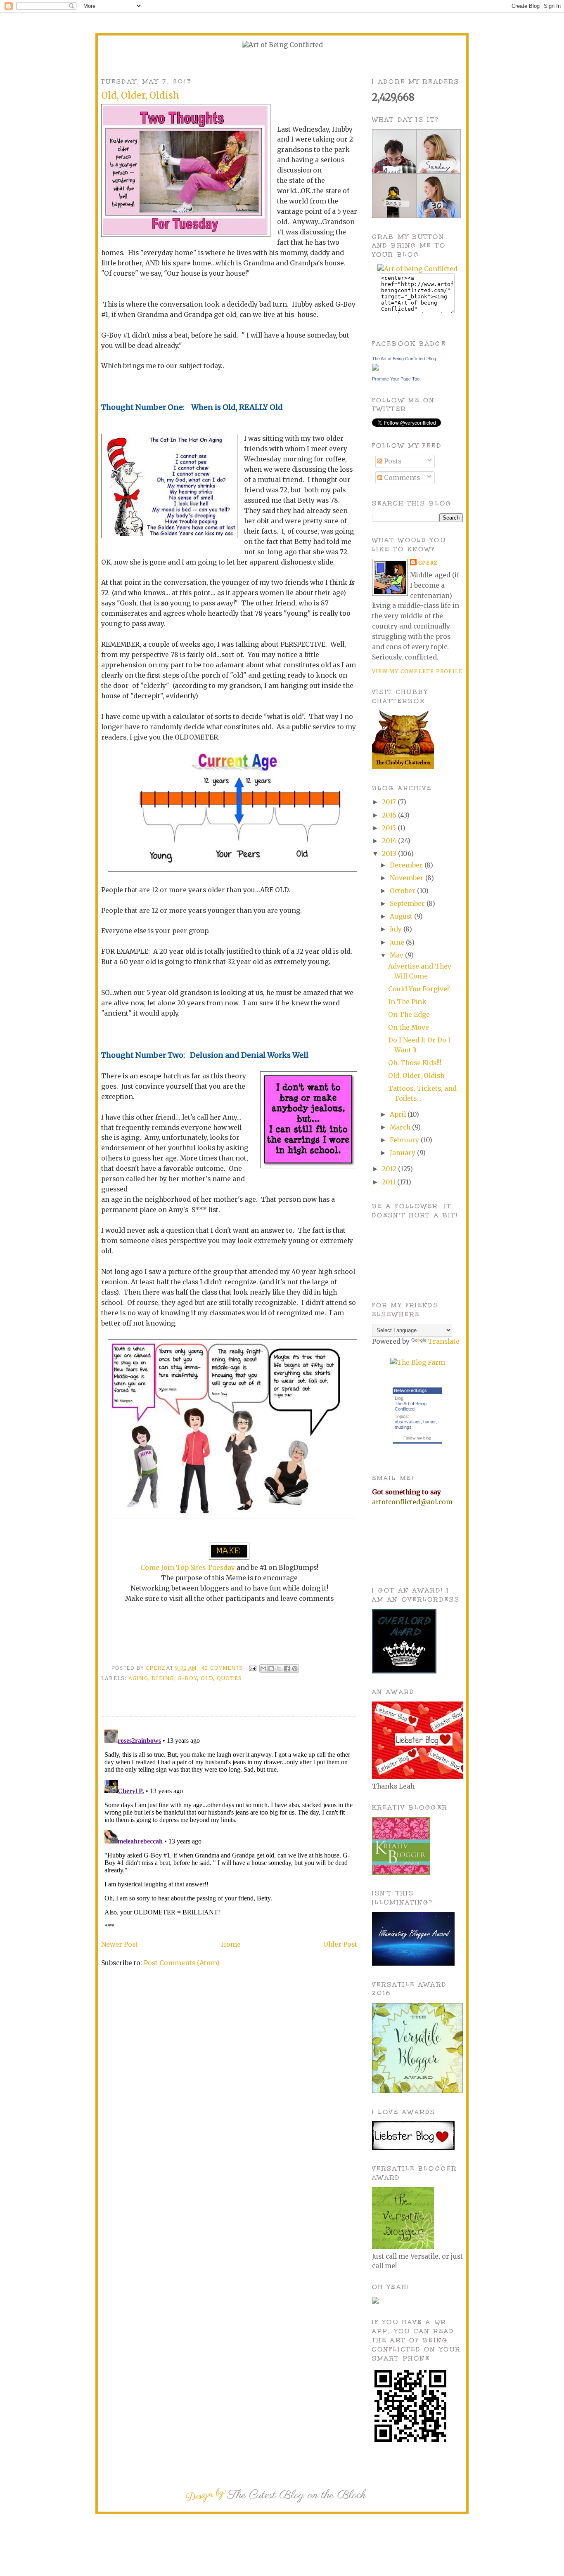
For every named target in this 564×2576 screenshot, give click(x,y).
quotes (229, 1678)
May (397, 955)
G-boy (187, 1678)
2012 (390, 1169)
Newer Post (120, 1944)
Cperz (156, 1668)
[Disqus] (229, 1829)
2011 (390, 1182)
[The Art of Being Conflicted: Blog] (375, 368)
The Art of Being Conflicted (411, 1406)
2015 (390, 828)
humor (429, 1422)
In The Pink (407, 1002)
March (401, 1127)
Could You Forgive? (419, 989)
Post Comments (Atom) (182, 1963)
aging (138, 1678)
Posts (392, 461)
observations (408, 1422)
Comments (401, 478)
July (397, 929)
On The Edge (409, 1015)
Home (231, 1944)
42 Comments (222, 1668)
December (407, 865)
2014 (390, 841)
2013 (390, 854)
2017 (390, 802)
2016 (390, 815)
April (399, 1114)
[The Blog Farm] (418, 1362)
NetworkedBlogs (410, 1390)
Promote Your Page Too (396, 379)
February (405, 1140)
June (398, 942)
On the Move (409, 1027)
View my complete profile (417, 671)
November (408, 878)
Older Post (340, 1944)
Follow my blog (417, 1438)
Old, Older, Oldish (416, 1076)
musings (403, 1427)
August (402, 916)
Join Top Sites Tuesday (198, 1568)
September (408, 904)
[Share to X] (279, 1668)
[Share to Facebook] (287, 1668)
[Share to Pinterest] (295, 1668)
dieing (163, 1678)
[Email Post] (252, 1668)
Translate (444, 1341)
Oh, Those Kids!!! (415, 1063)
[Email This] (263, 1668)
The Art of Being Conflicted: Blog (404, 359)
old (207, 1678)
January (403, 1153)
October (403, 891)
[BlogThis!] (271, 1668)
